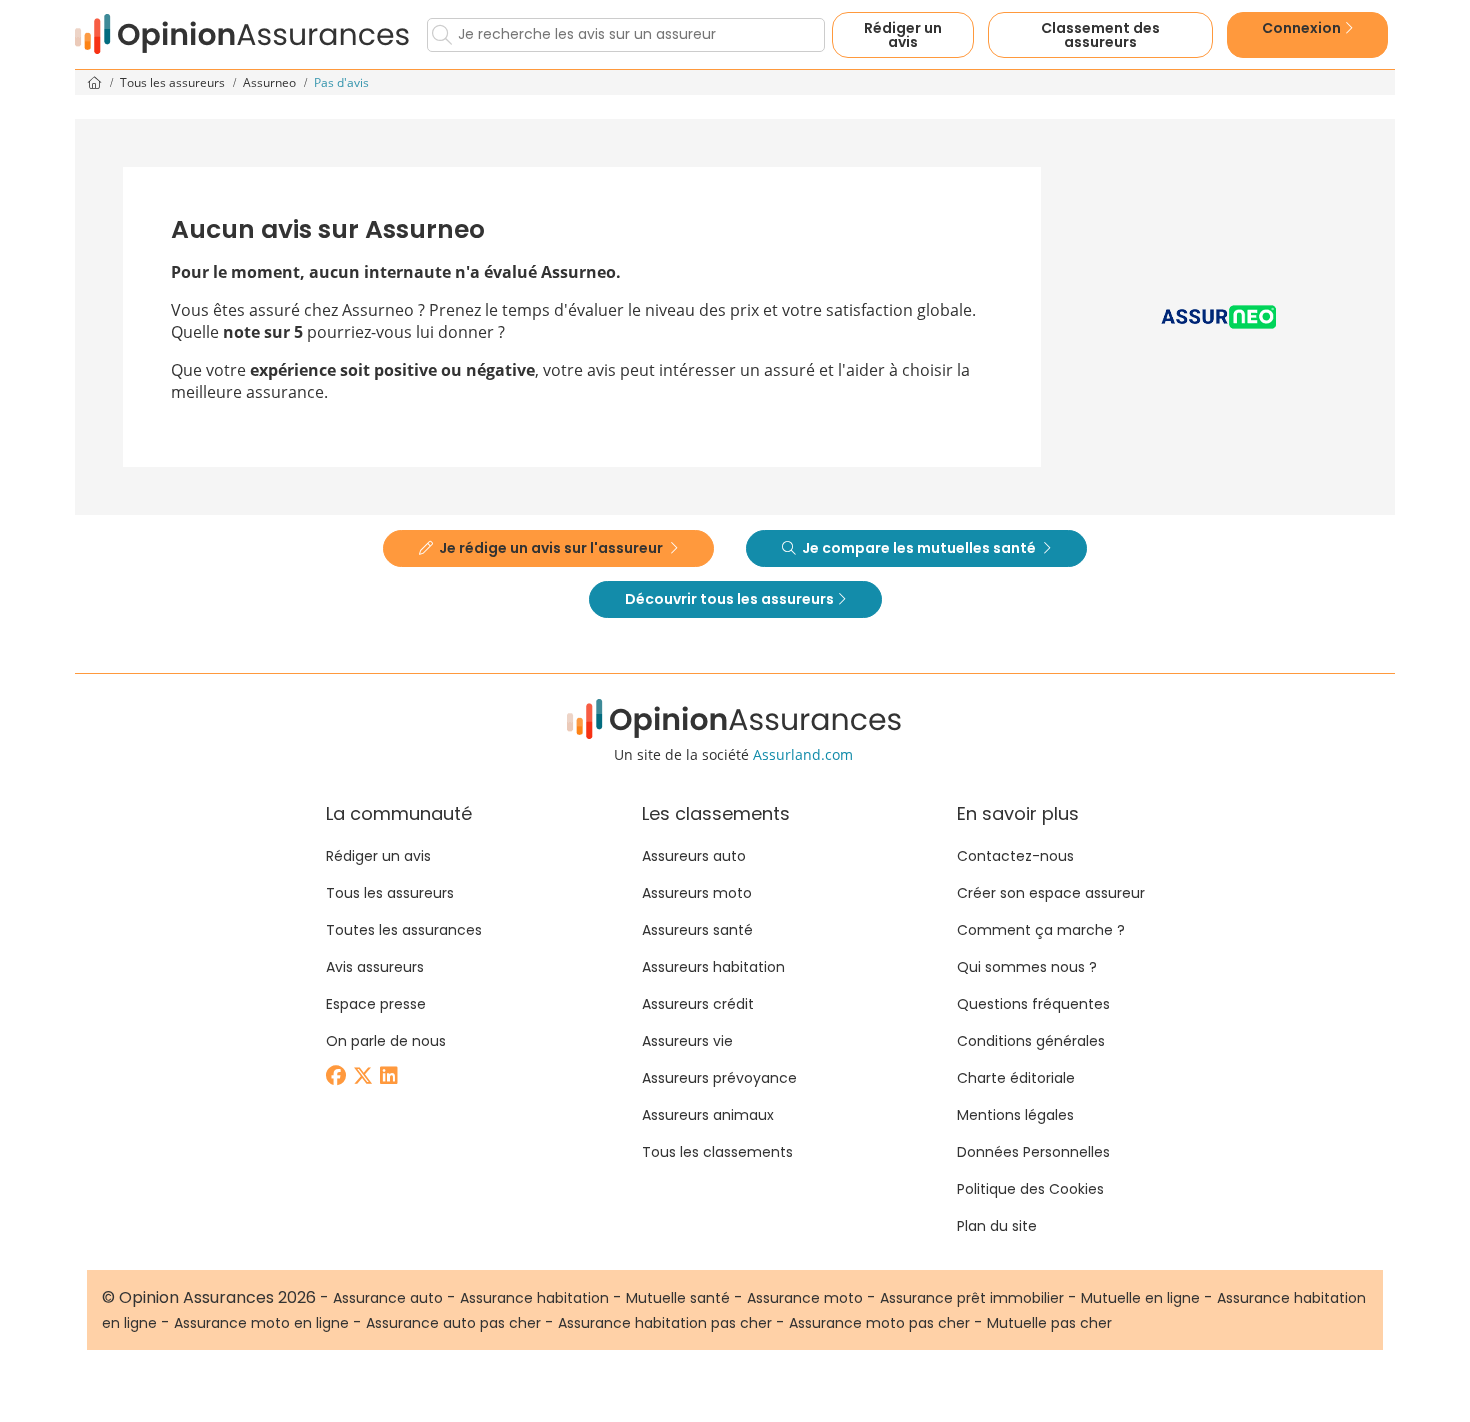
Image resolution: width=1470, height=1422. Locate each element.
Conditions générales (1031, 1041)
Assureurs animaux (708, 1115)
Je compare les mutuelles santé (919, 548)
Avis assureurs (375, 967)
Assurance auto (388, 1298)
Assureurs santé (697, 930)
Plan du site (997, 1226)
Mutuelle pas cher (1049, 1323)
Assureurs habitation (713, 967)
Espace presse (376, 1004)
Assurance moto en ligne (261, 1323)
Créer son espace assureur (1051, 893)
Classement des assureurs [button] (1100, 35)
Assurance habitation (534, 1298)
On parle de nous (386, 1041)
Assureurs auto (694, 856)
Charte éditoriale (1016, 1078)
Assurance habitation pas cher (665, 1323)
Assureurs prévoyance (719, 1078)
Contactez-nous (1015, 856)
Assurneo (271, 82)
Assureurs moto (697, 893)
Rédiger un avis (903, 35)
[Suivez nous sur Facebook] (337, 1077)
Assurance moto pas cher (879, 1323)
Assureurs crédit (698, 1004)
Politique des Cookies (1030, 1189)
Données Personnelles (1033, 1152)
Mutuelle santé (678, 1298)
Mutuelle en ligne (1140, 1298)
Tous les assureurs (174, 82)
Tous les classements (717, 1152)
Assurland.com (803, 754)
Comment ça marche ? (1041, 930)
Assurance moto (805, 1298)
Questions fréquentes (1033, 1004)
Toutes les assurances (404, 930)
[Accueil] (243, 34)
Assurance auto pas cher (453, 1323)
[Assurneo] (1218, 317)
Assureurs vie (687, 1041)
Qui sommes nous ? (1027, 967)
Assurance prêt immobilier (972, 1298)
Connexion (1303, 28)
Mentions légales (1015, 1115)
